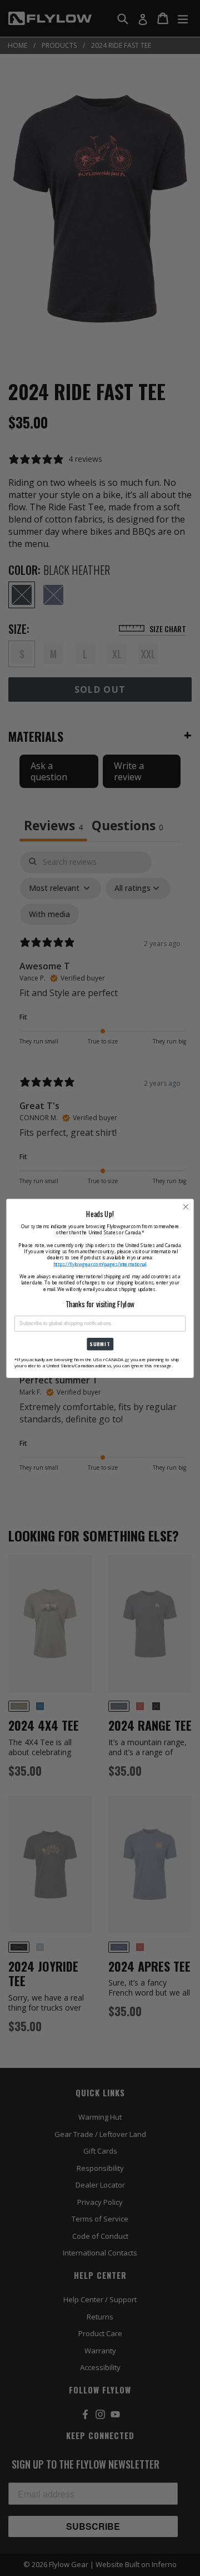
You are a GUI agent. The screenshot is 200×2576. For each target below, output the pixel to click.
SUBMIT (100, 1344)
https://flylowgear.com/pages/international (100, 1264)
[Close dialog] (186, 1206)
